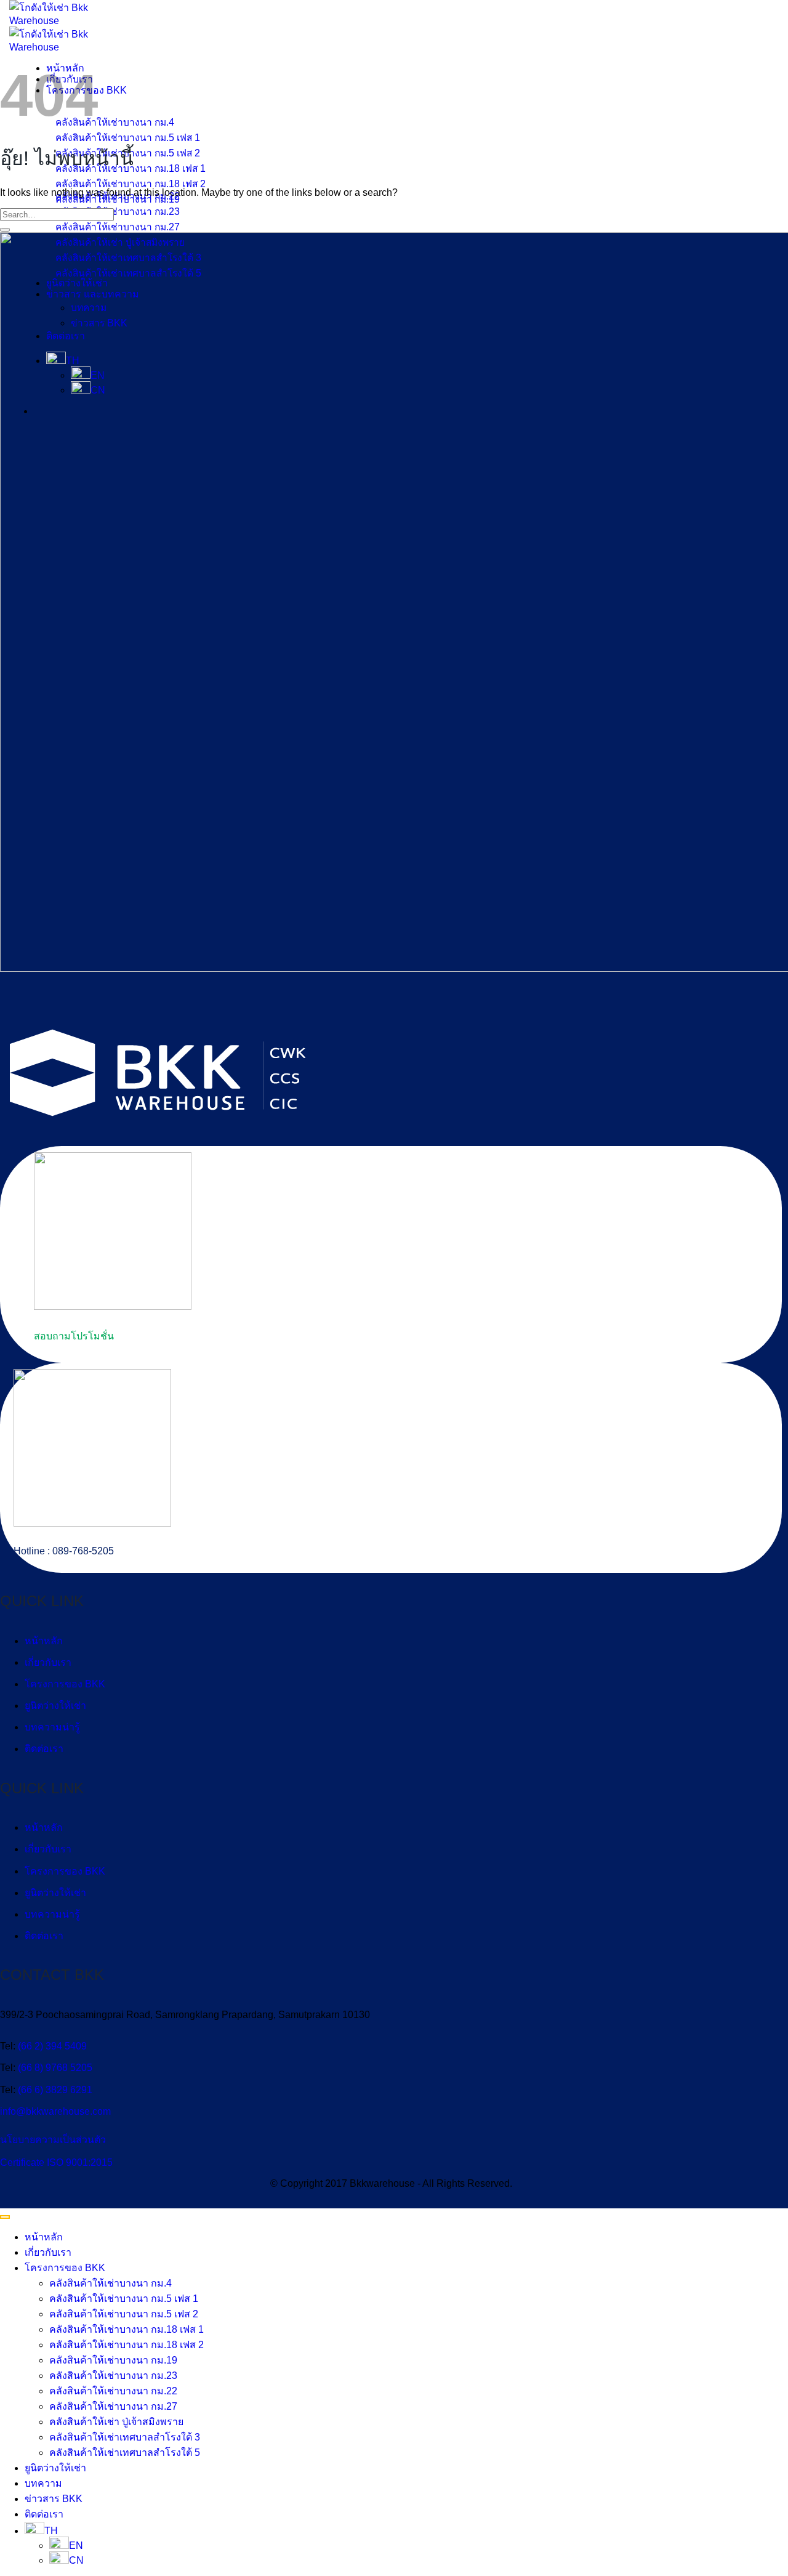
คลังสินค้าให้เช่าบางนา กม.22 (113, 2391)
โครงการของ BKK (65, 1684)
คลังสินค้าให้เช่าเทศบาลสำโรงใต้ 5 (125, 2453)
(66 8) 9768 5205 (55, 2068)
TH (51, 2531)
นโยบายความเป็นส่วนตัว (53, 2140)
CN (76, 2560)
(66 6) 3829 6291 (55, 2090)
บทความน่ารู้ (52, 1727)
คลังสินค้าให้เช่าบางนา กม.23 (113, 2376)
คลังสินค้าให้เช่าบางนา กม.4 (111, 2283)
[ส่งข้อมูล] (5, 230)
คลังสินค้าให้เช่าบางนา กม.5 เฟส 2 (124, 2314)
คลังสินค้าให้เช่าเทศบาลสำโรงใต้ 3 (125, 2437)
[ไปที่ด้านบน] (5, 2217)
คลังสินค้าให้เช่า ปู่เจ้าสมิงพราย (116, 2422)
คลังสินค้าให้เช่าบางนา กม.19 (113, 2360)
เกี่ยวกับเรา (48, 1662)
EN (76, 2546)
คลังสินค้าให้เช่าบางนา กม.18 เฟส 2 (127, 2345)
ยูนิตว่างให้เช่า (55, 1706)
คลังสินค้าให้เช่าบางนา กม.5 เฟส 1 (124, 2299)
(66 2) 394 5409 (52, 2046)
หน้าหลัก (44, 1641)
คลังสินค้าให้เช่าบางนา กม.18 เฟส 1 (127, 2329)
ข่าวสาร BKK (54, 2499)
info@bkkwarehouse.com (55, 2111)
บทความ (43, 2483)
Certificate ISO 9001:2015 (56, 2162)
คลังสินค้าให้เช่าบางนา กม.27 (113, 2406)
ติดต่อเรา (44, 1749)
